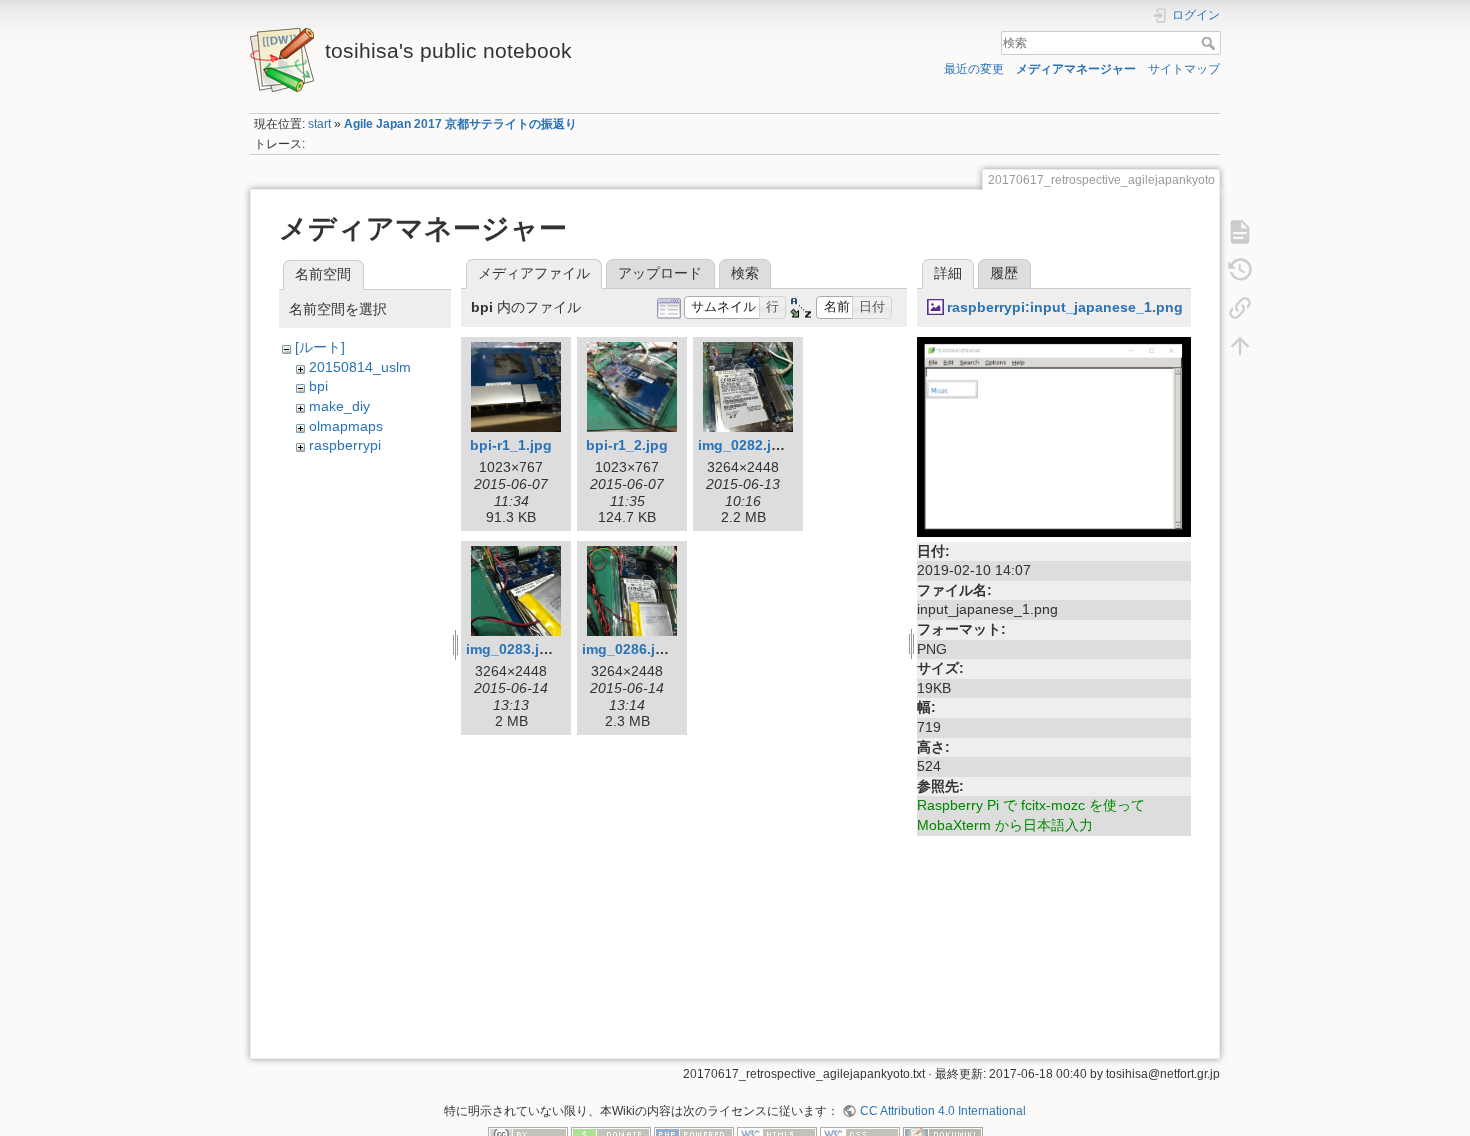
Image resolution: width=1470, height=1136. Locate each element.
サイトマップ (1184, 69)
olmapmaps (346, 426)
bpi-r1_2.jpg (627, 445)
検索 (1210, 43)
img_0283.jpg (511, 649)
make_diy (339, 406)
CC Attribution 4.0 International (942, 1111)
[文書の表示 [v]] (1240, 231)
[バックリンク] (1240, 307)
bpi (318, 386)
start (319, 124)
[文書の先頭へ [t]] (1240, 345)
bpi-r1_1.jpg (511, 445)
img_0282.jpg (743, 445)
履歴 (1004, 273)
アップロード (660, 273)
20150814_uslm (360, 367)
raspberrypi (345, 445)
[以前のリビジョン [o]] (1240, 269)
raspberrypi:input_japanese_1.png (1065, 307)
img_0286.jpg (627, 649)
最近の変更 (974, 69)
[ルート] (320, 347)
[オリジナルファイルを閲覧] (1054, 436)
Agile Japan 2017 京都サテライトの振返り (460, 124)
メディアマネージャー (1076, 69)
